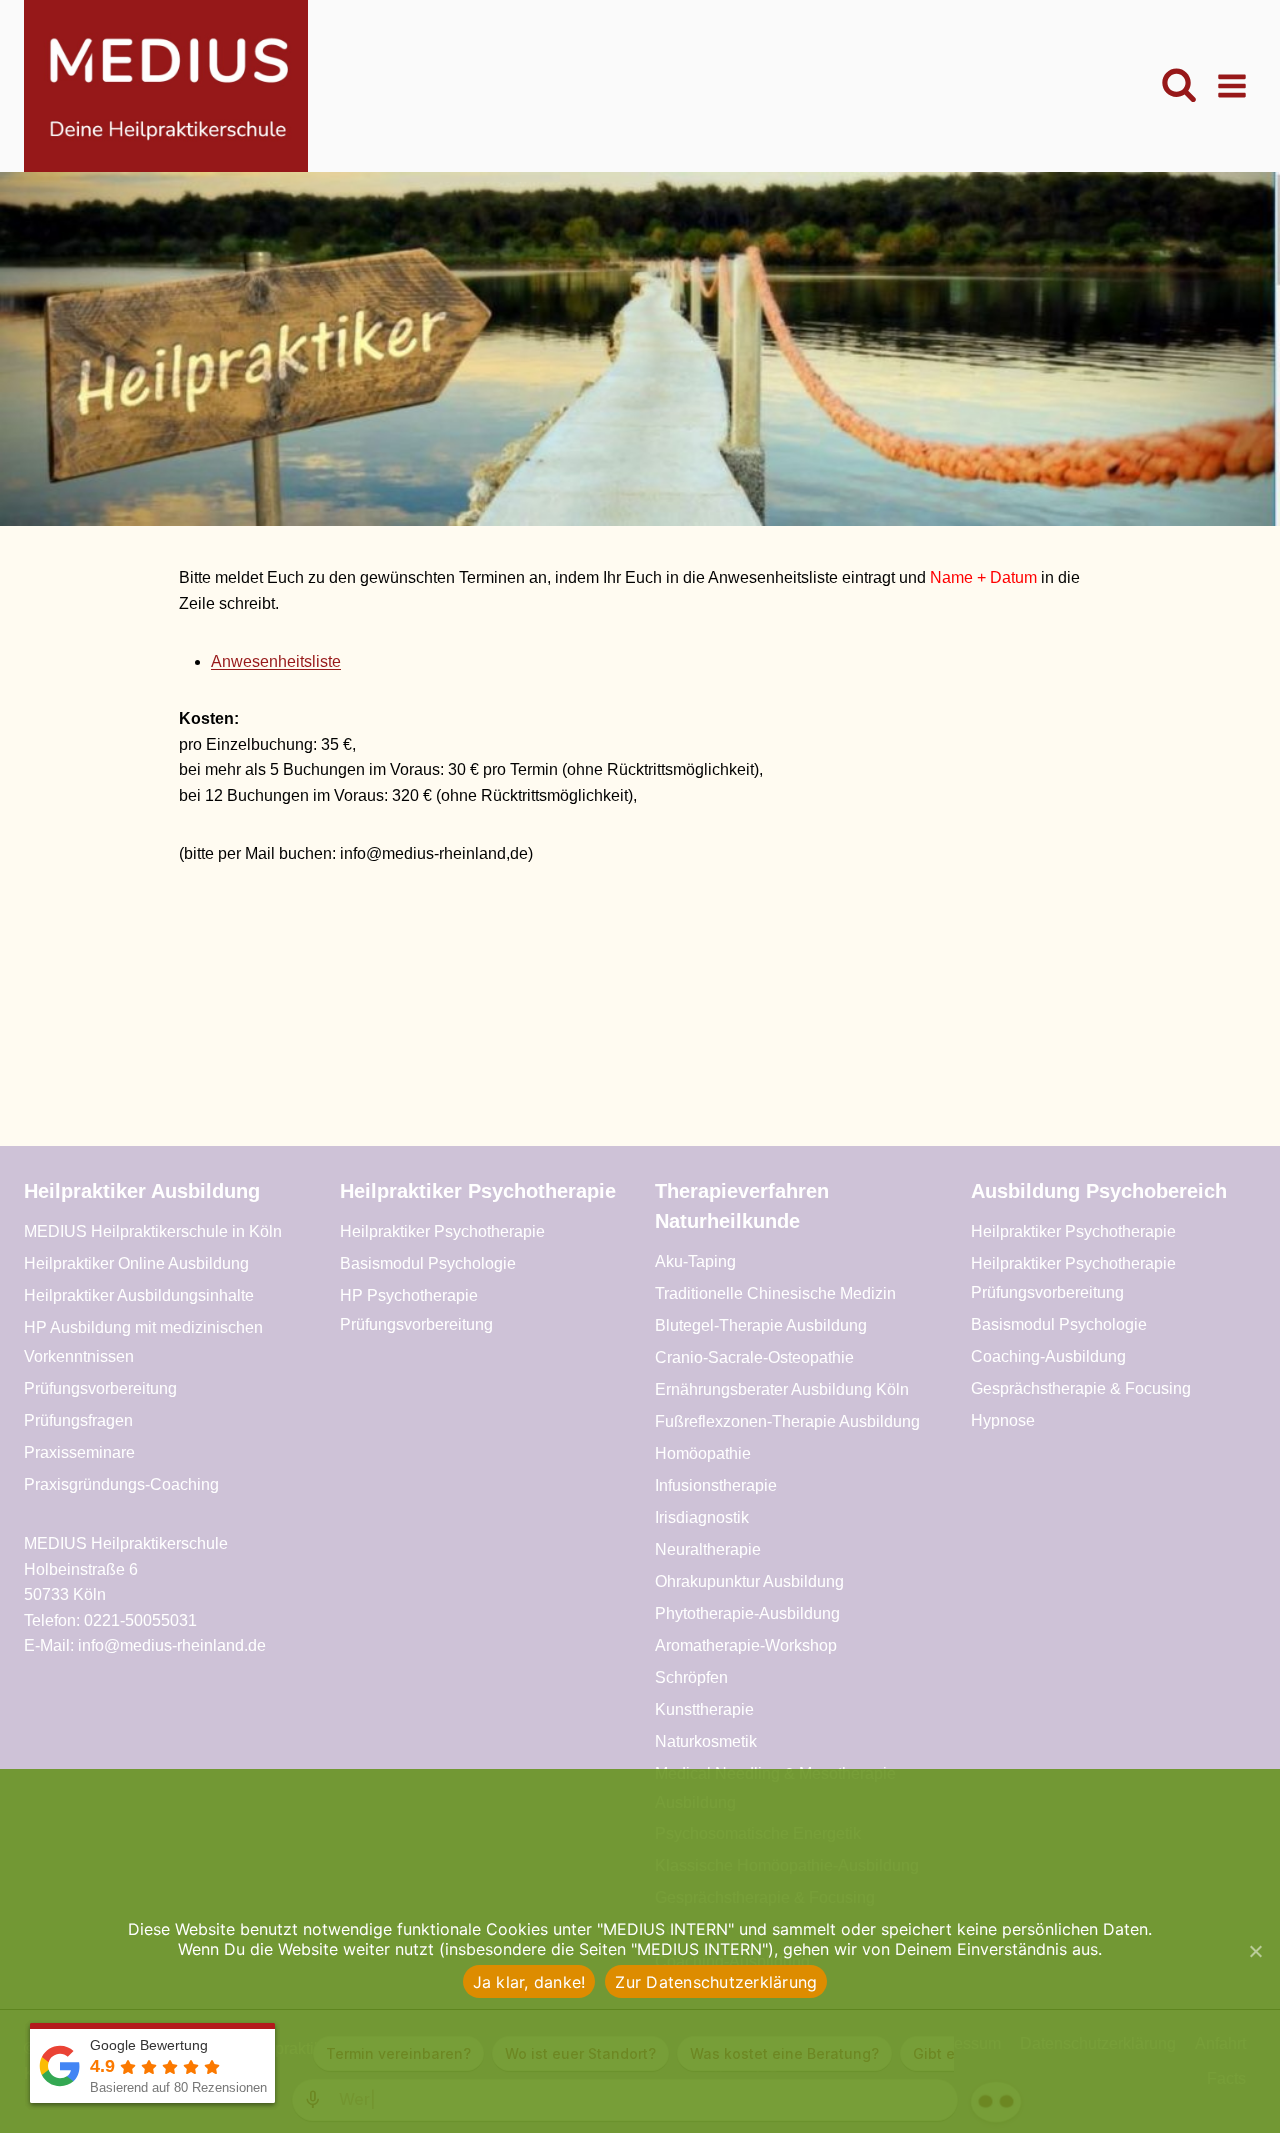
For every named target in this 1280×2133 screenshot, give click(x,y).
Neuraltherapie (708, 1549)
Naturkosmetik (706, 1741)
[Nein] (1255, 1951)
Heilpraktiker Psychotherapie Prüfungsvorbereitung (1073, 1278)
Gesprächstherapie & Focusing (1081, 1388)
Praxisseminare (79, 1452)
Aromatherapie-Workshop (746, 1645)
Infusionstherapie (716, 1485)
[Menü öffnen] (1231, 85)
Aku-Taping (695, 1261)
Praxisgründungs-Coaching (121, 1484)
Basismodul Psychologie (428, 1263)
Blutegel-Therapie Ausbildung (761, 1325)
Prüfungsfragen (78, 1420)
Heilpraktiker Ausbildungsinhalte (139, 1295)
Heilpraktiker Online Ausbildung (136, 1263)
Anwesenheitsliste (276, 661)
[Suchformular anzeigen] (1179, 86)
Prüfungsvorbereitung (100, 1388)
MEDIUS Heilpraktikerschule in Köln (153, 1231)
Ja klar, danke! (529, 1982)
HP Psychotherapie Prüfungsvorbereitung (416, 1310)
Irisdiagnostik (702, 1517)
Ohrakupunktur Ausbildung (749, 1581)
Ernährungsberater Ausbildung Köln (782, 1389)
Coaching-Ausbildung (1048, 1356)
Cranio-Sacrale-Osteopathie (754, 1357)
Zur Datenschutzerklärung (716, 1982)
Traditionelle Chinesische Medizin (775, 1293)
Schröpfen (691, 1677)
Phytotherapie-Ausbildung (747, 1613)
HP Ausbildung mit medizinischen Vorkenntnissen (143, 1342)
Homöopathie (703, 1453)
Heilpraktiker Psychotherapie (442, 1231)
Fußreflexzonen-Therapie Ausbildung (787, 1421)
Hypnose (1003, 1420)
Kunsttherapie (704, 1709)
